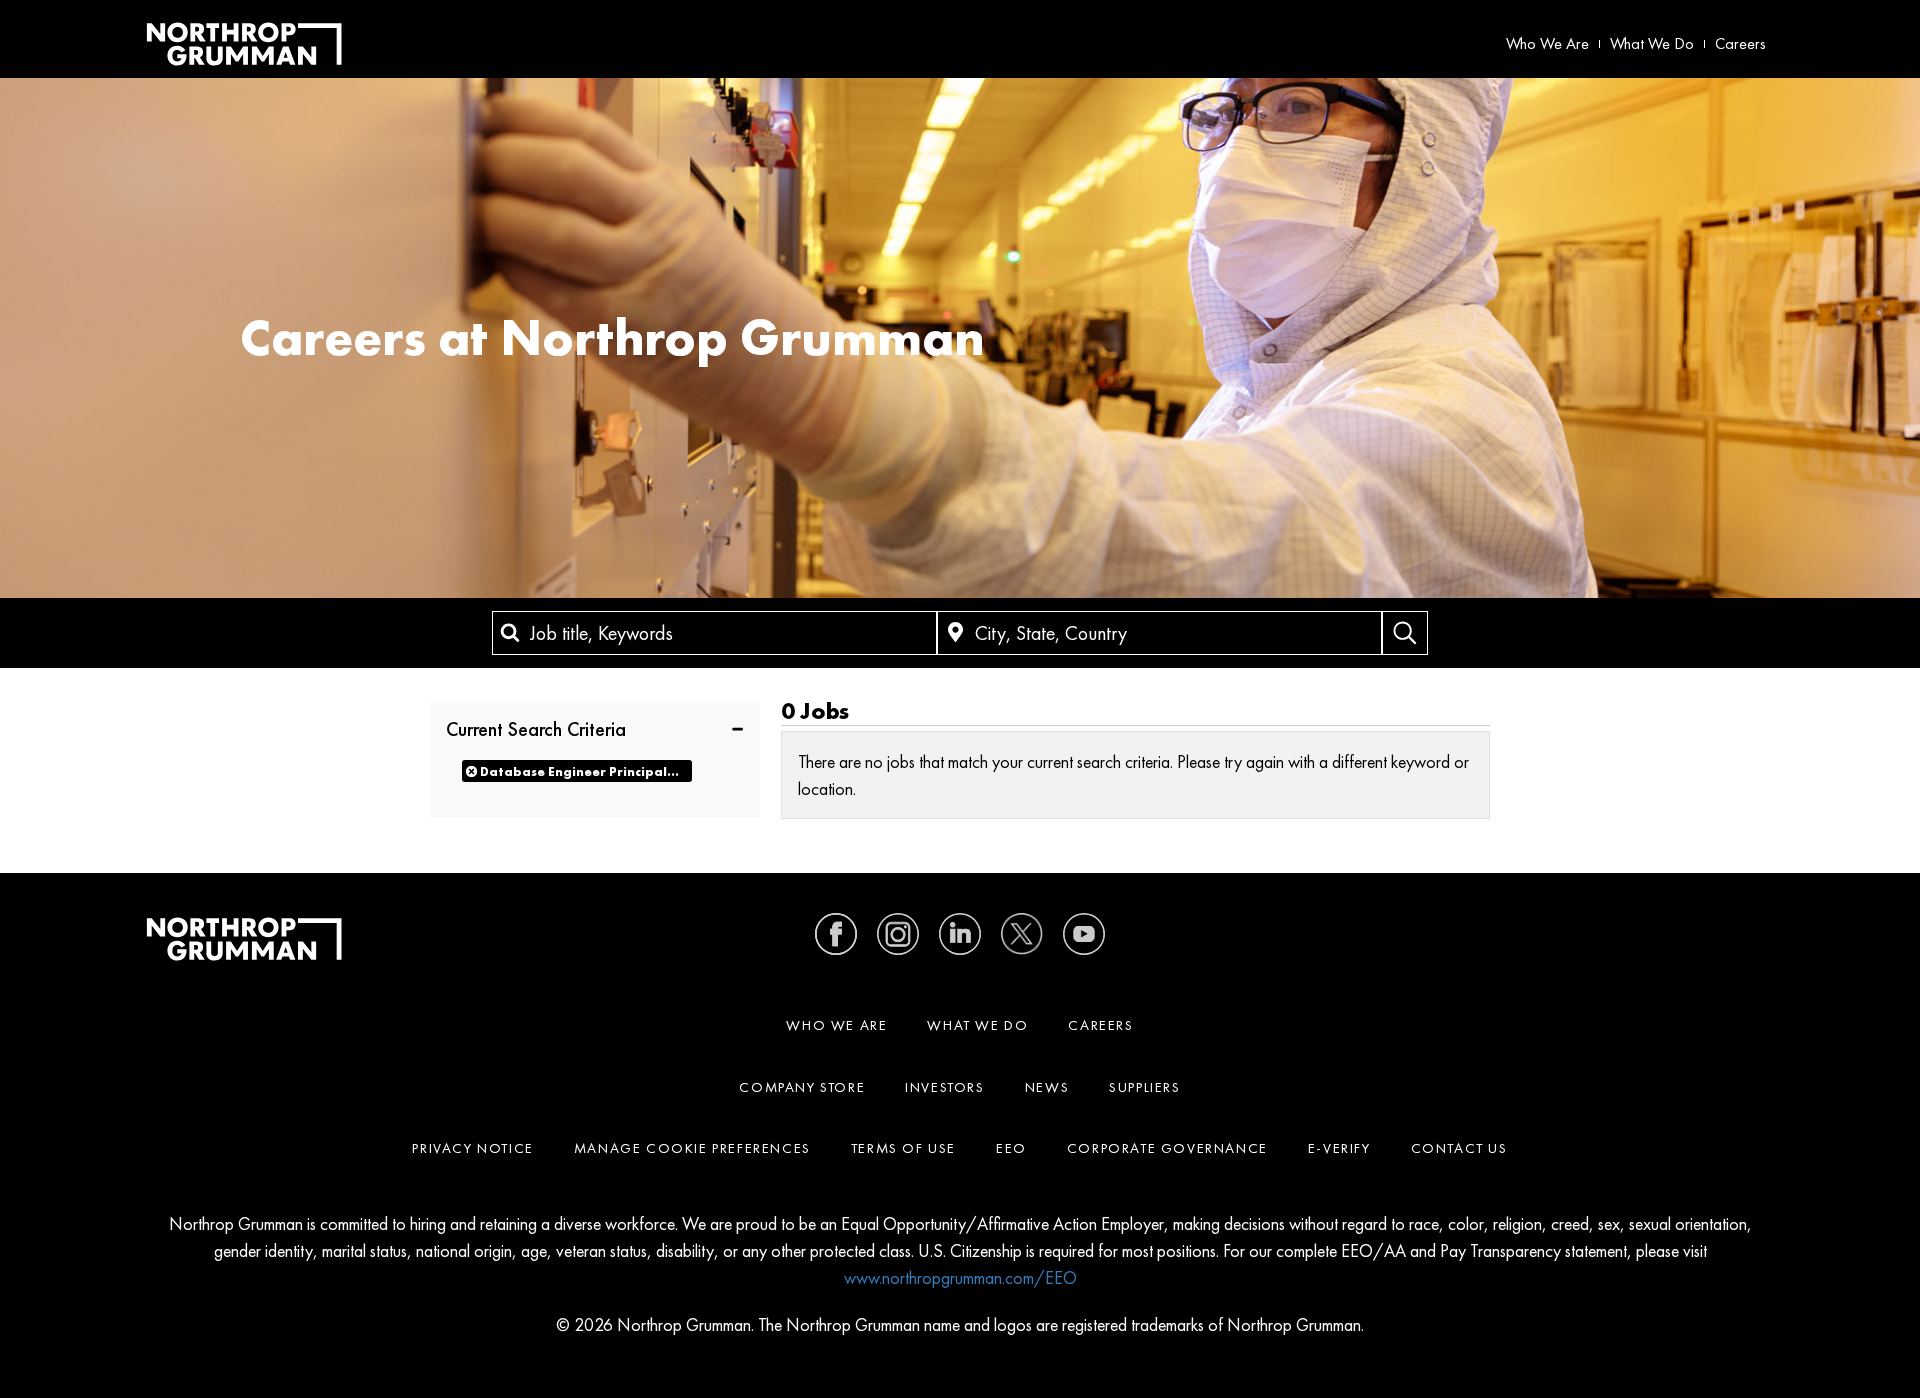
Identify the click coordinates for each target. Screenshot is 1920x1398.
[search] (1405, 633)
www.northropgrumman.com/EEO (960, 1277)
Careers (1740, 43)
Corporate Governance (1167, 1148)
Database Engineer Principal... (579, 771)
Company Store (802, 1087)
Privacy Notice (472, 1148)
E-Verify (1339, 1148)
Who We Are (1547, 43)
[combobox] (714, 633)
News (1047, 1087)
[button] (595, 728)
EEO (1011, 1148)
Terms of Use (903, 1148)
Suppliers (1144, 1087)
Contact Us (1459, 1148)
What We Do (1652, 43)
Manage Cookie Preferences (692, 1148)
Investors (944, 1087)
